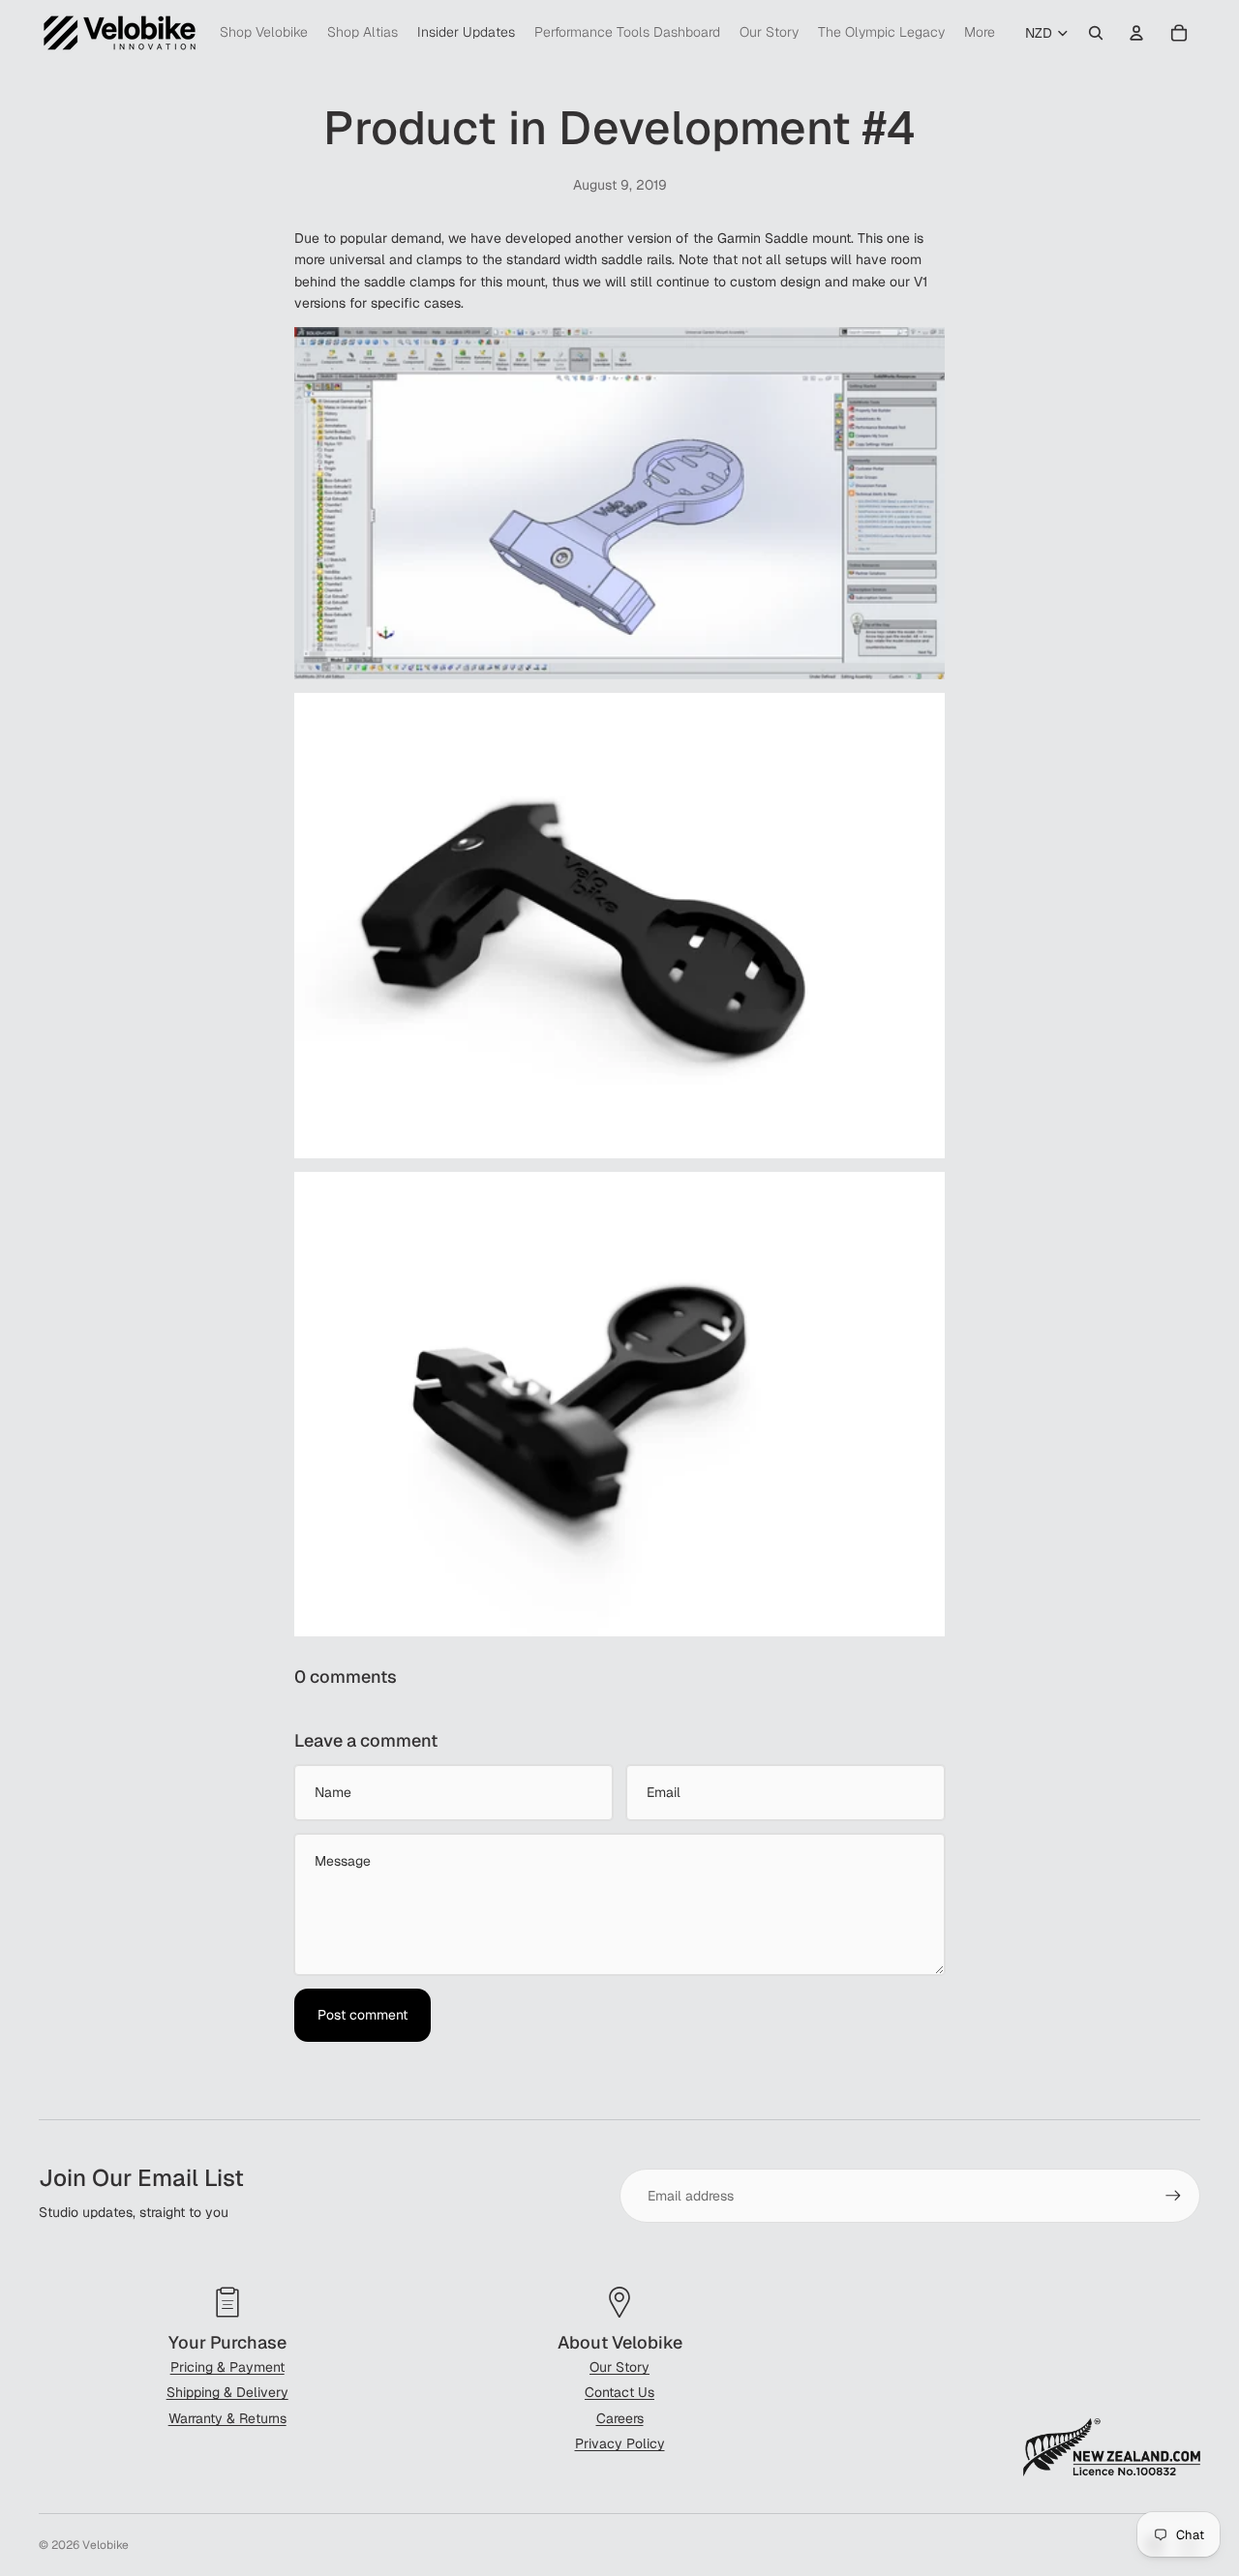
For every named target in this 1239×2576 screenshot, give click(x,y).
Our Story (619, 2367)
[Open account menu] (1136, 33)
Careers (620, 2418)
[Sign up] (1173, 2196)
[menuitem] (980, 33)
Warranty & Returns (227, 2418)
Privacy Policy (620, 2443)
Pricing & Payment (227, 2367)
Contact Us (619, 2392)
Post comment (363, 2015)
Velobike (106, 2545)
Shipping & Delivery (227, 2392)
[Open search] (1096, 33)
